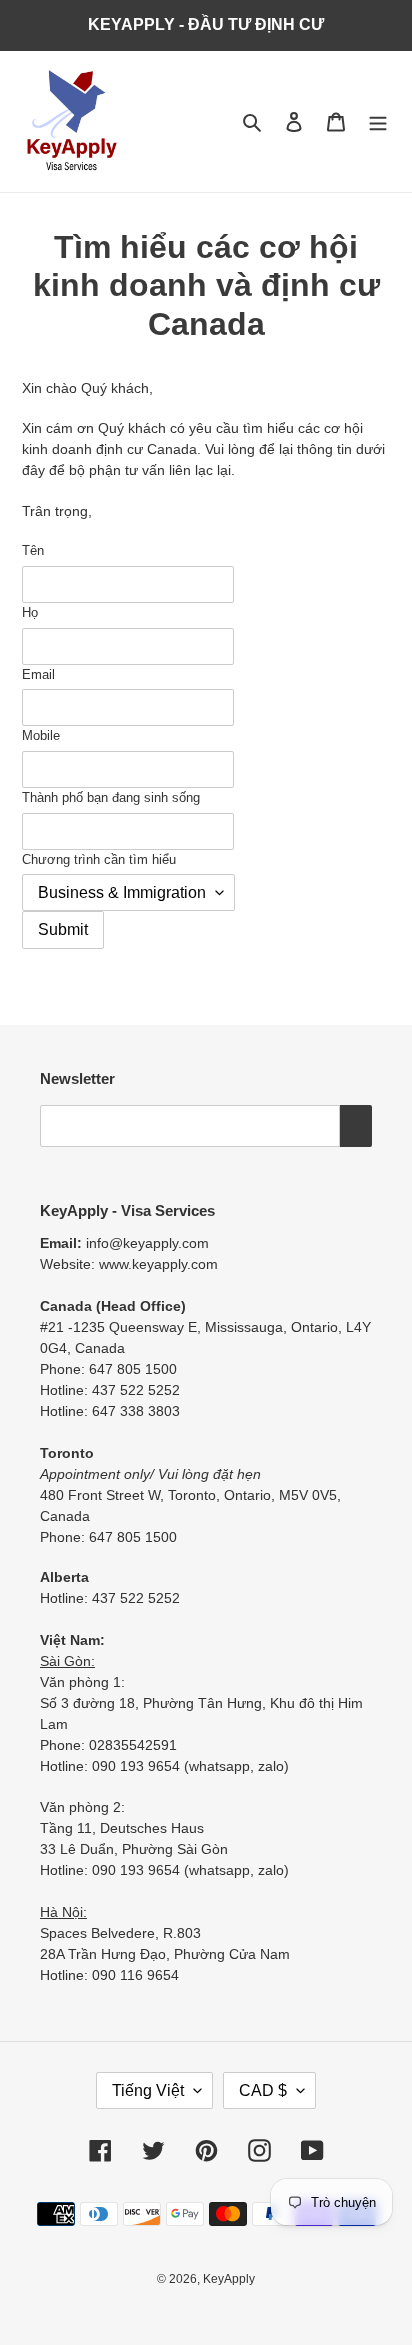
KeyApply (229, 2279)
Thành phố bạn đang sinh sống (111, 797)
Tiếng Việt (148, 2090)
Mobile (41, 735)
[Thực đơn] (378, 121)
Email (38, 674)
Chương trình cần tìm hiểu (99, 859)
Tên (33, 550)
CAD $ (263, 2090)
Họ (30, 612)
